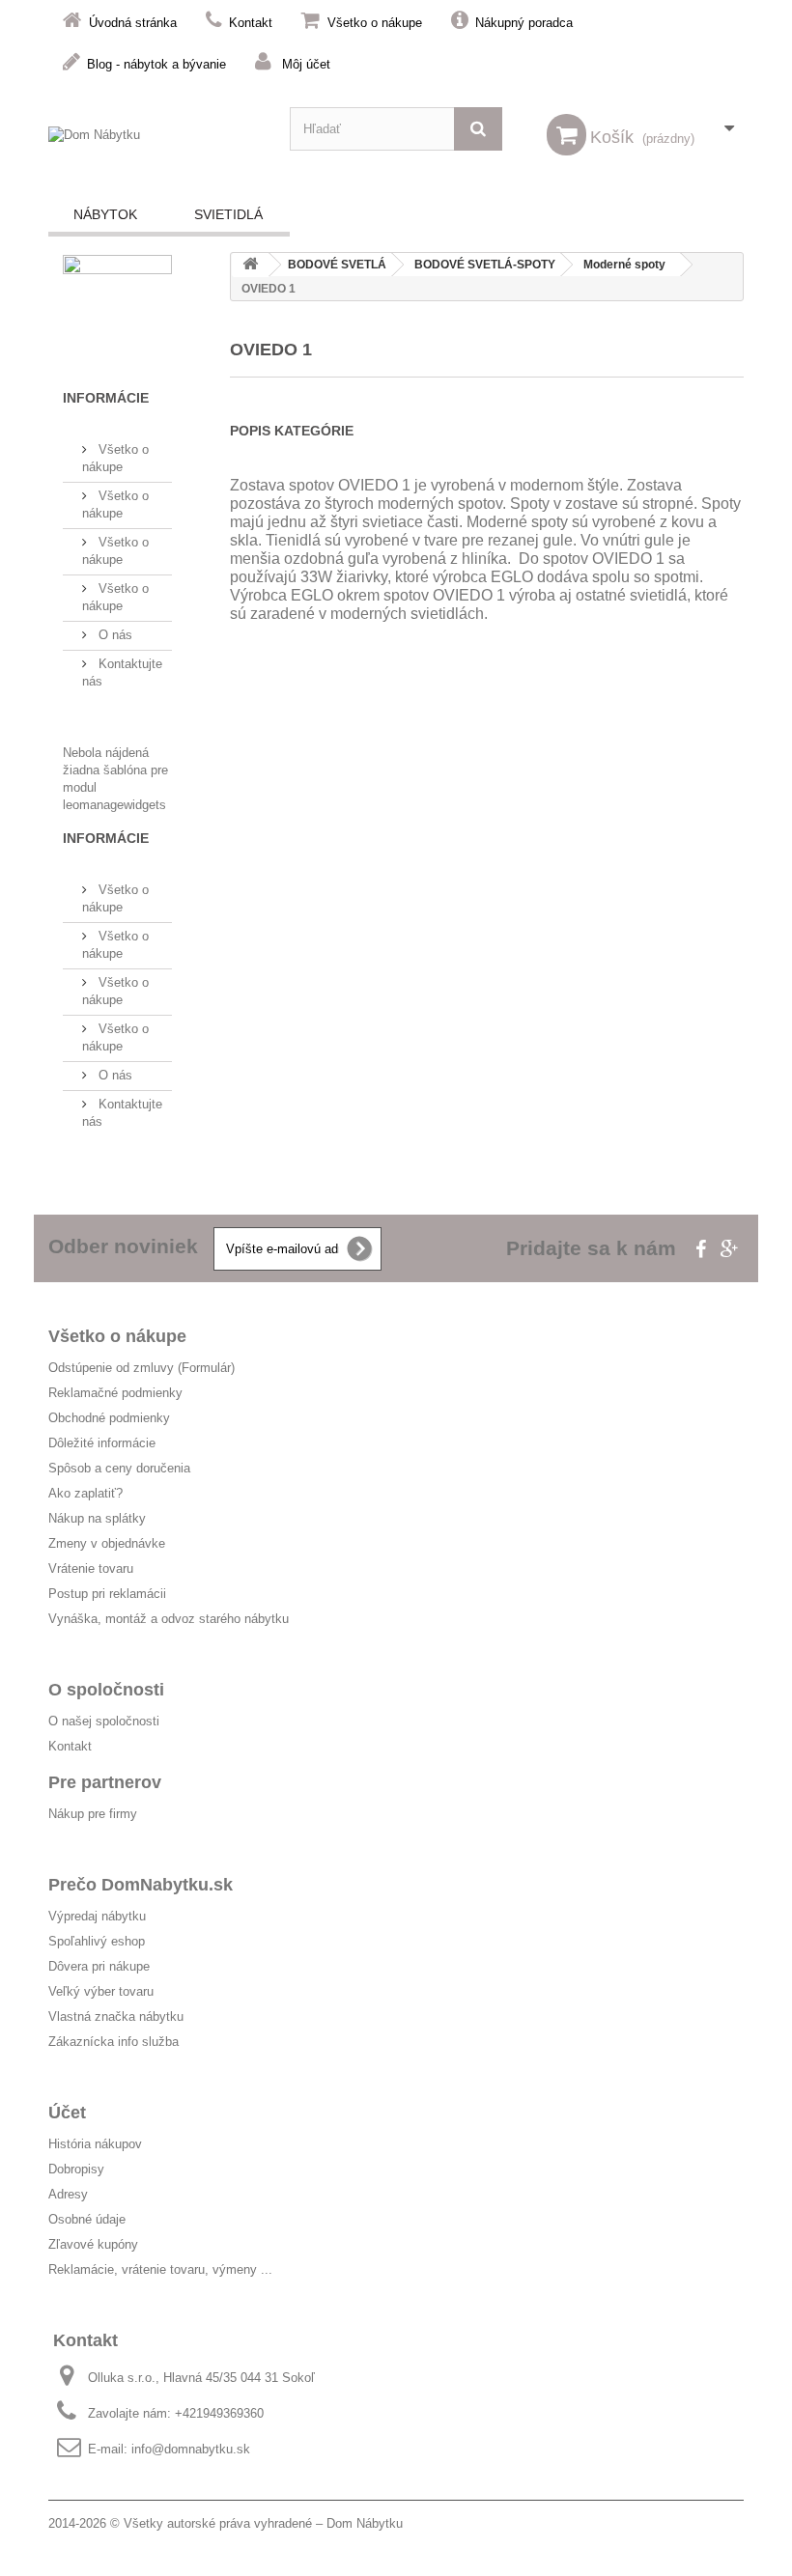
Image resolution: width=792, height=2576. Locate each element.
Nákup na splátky (97, 1518)
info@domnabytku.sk (191, 2449)
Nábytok (105, 214)
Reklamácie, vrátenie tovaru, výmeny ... (160, 2269)
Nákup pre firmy (93, 1814)
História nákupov (95, 2144)
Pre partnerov (105, 1782)
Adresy (68, 2194)
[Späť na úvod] (250, 265)
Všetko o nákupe (375, 23)
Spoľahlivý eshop (97, 1941)
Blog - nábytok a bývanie (156, 64)
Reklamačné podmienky (115, 1393)
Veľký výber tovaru (101, 1991)
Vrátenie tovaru (91, 1568)
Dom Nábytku (365, 2523)
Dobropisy (76, 2169)
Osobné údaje (87, 2219)
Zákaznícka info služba (113, 2042)
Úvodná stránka (133, 23)
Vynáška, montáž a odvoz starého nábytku (169, 1619)
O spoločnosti (106, 1690)
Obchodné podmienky (109, 1418)
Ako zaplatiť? (85, 1493)
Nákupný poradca (524, 23)
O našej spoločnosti (104, 1721)
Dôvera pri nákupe (99, 1966)
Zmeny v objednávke (107, 1543)
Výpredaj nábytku (97, 1916)
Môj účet (306, 64)
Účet (67, 2113)
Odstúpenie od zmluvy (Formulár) (141, 1368)
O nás (113, 635)
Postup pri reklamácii (107, 1594)
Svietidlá (228, 214)
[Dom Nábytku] (155, 141)
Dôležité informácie (102, 1443)
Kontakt (251, 23)
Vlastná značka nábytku (116, 2016)
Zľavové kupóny (93, 2244)
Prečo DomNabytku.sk (141, 1885)
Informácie (106, 398)
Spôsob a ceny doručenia (119, 1468)
